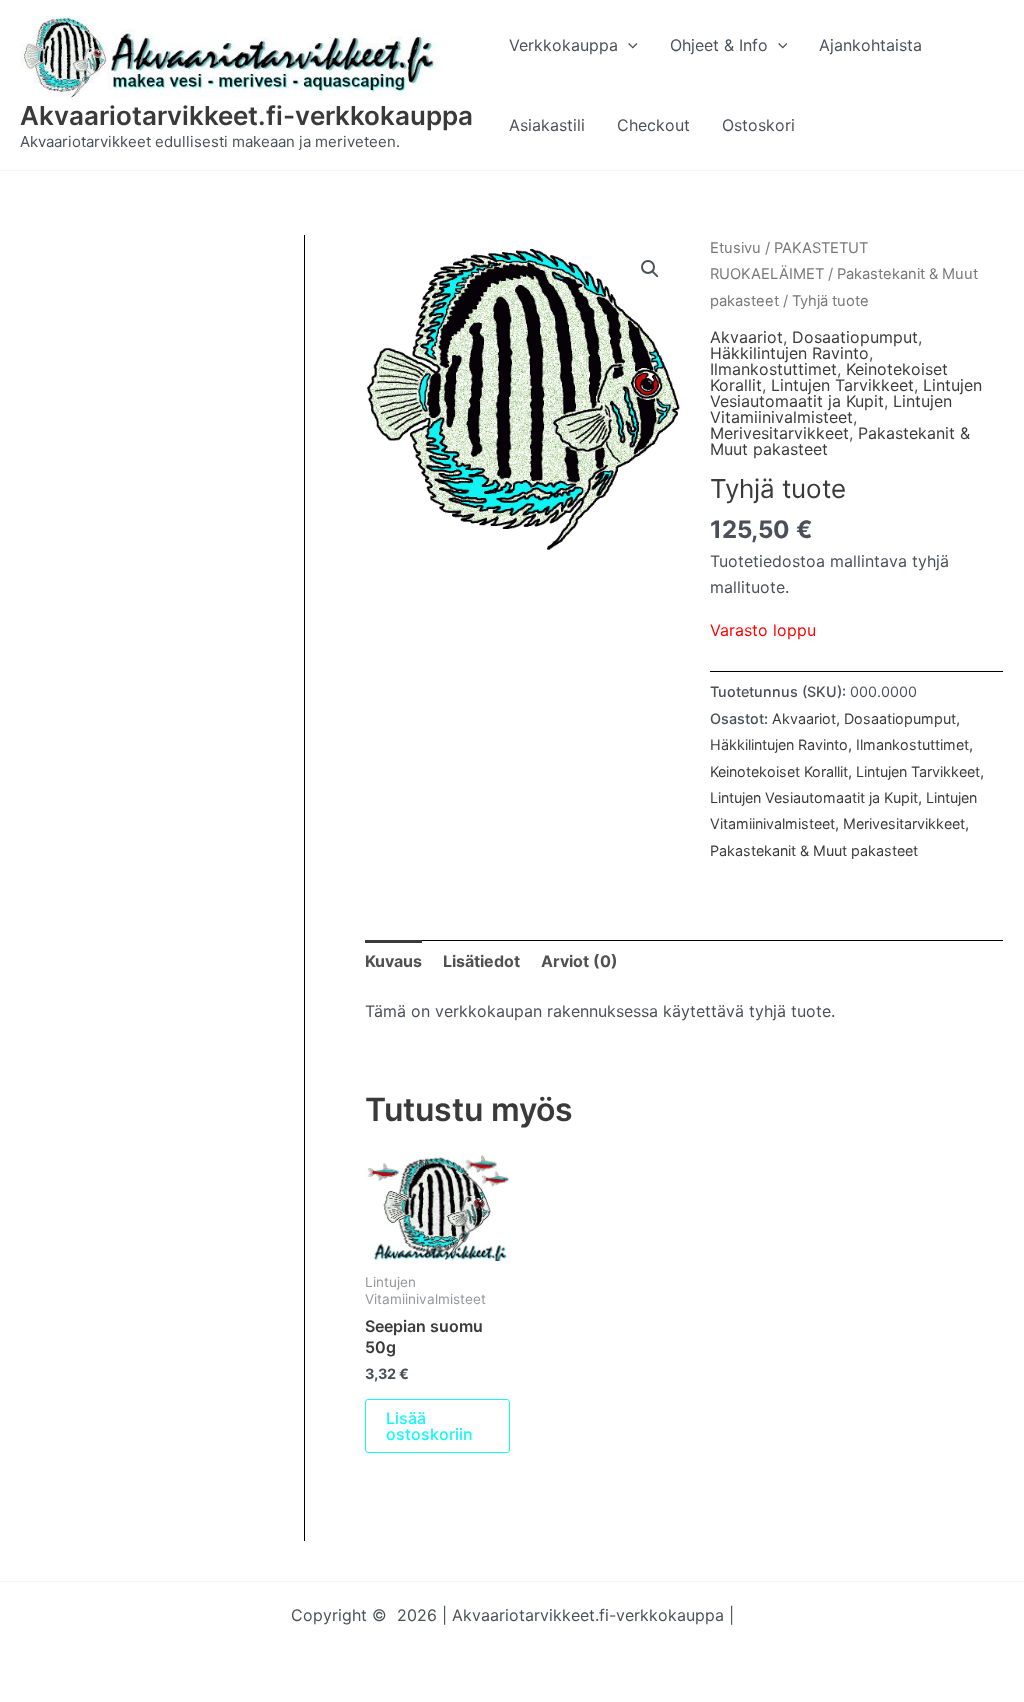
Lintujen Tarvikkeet (842, 385)
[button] (628, 45)
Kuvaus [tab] (393, 961)
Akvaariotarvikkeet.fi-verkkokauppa (246, 115)
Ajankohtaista (870, 45)
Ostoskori (758, 125)
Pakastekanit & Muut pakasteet (814, 850)
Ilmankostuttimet (773, 369)
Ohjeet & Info (719, 45)
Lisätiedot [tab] (481, 961)
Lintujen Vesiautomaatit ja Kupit (846, 393)
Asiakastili (547, 125)
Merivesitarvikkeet (779, 433)
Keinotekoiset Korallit (779, 771)
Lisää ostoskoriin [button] (429, 1426)
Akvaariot (746, 337)
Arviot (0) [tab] (579, 961)
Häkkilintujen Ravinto (789, 353)
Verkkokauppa (563, 45)
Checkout (653, 125)
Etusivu (735, 248)
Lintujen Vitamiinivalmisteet (831, 409)
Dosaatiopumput (855, 337)
